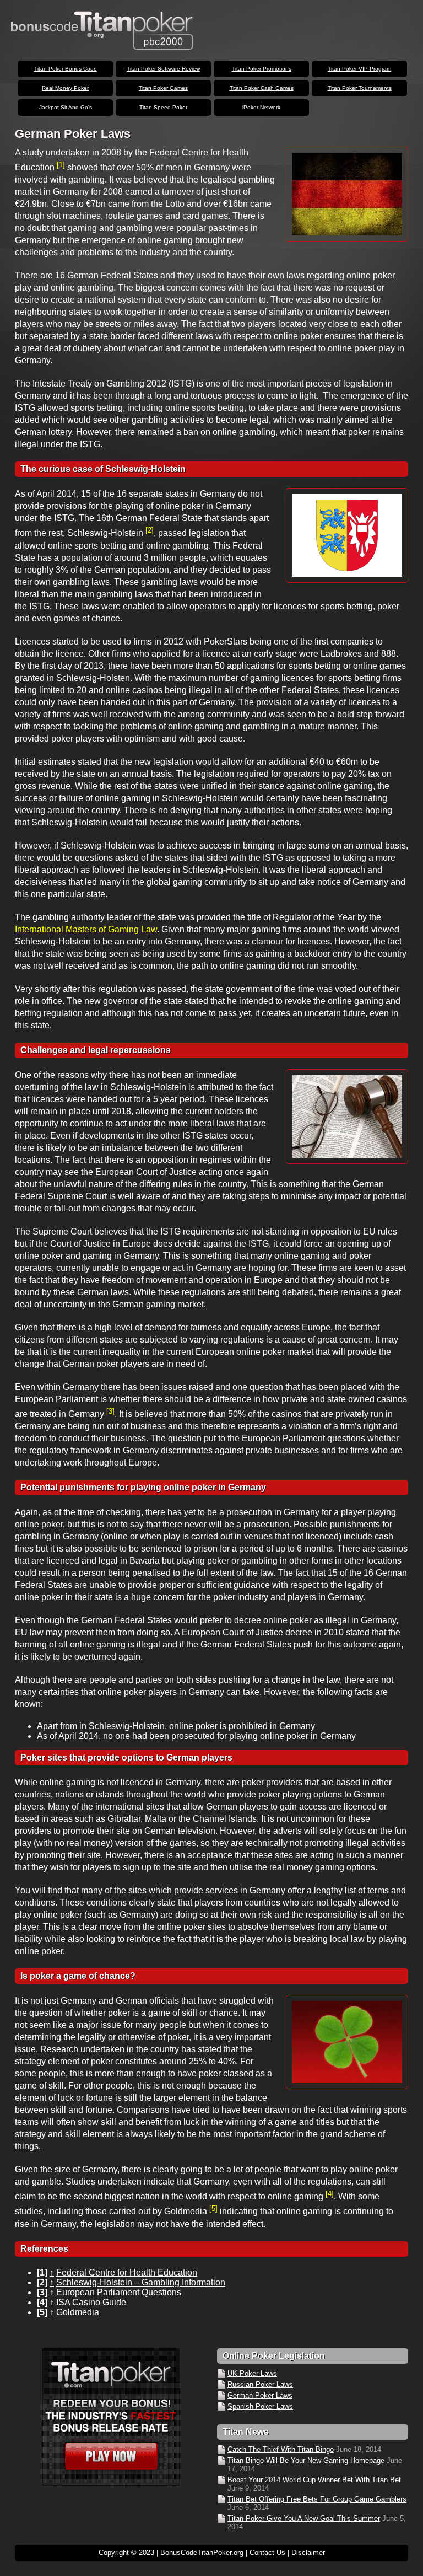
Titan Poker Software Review (163, 69)
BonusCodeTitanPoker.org (102, 30)
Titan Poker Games (163, 88)
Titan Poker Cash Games (262, 88)
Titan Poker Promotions (262, 69)
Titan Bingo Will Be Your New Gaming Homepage (306, 2460)
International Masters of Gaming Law (86, 929)
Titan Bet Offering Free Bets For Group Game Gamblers (317, 2499)
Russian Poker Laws (260, 2384)
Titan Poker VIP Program (359, 69)
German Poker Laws (260, 2395)
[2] (150, 530)
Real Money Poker (65, 88)
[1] (61, 165)
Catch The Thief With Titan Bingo (281, 2449)
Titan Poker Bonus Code (66, 69)
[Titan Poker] (110, 2417)
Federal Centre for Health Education (127, 2272)
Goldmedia (78, 2312)
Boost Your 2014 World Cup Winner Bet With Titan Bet (314, 2480)
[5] (213, 2209)
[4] (330, 2194)
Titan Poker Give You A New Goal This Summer (304, 2518)
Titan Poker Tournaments (360, 88)
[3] (110, 1411)
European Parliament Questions (119, 2292)
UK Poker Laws (252, 2373)
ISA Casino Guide (91, 2302)
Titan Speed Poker (163, 107)
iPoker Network (261, 107)
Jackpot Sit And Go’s (66, 107)
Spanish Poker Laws (260, 2406)
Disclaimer (308, 2553)
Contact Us (267, 2553)
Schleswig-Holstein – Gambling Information (141, 2282)
